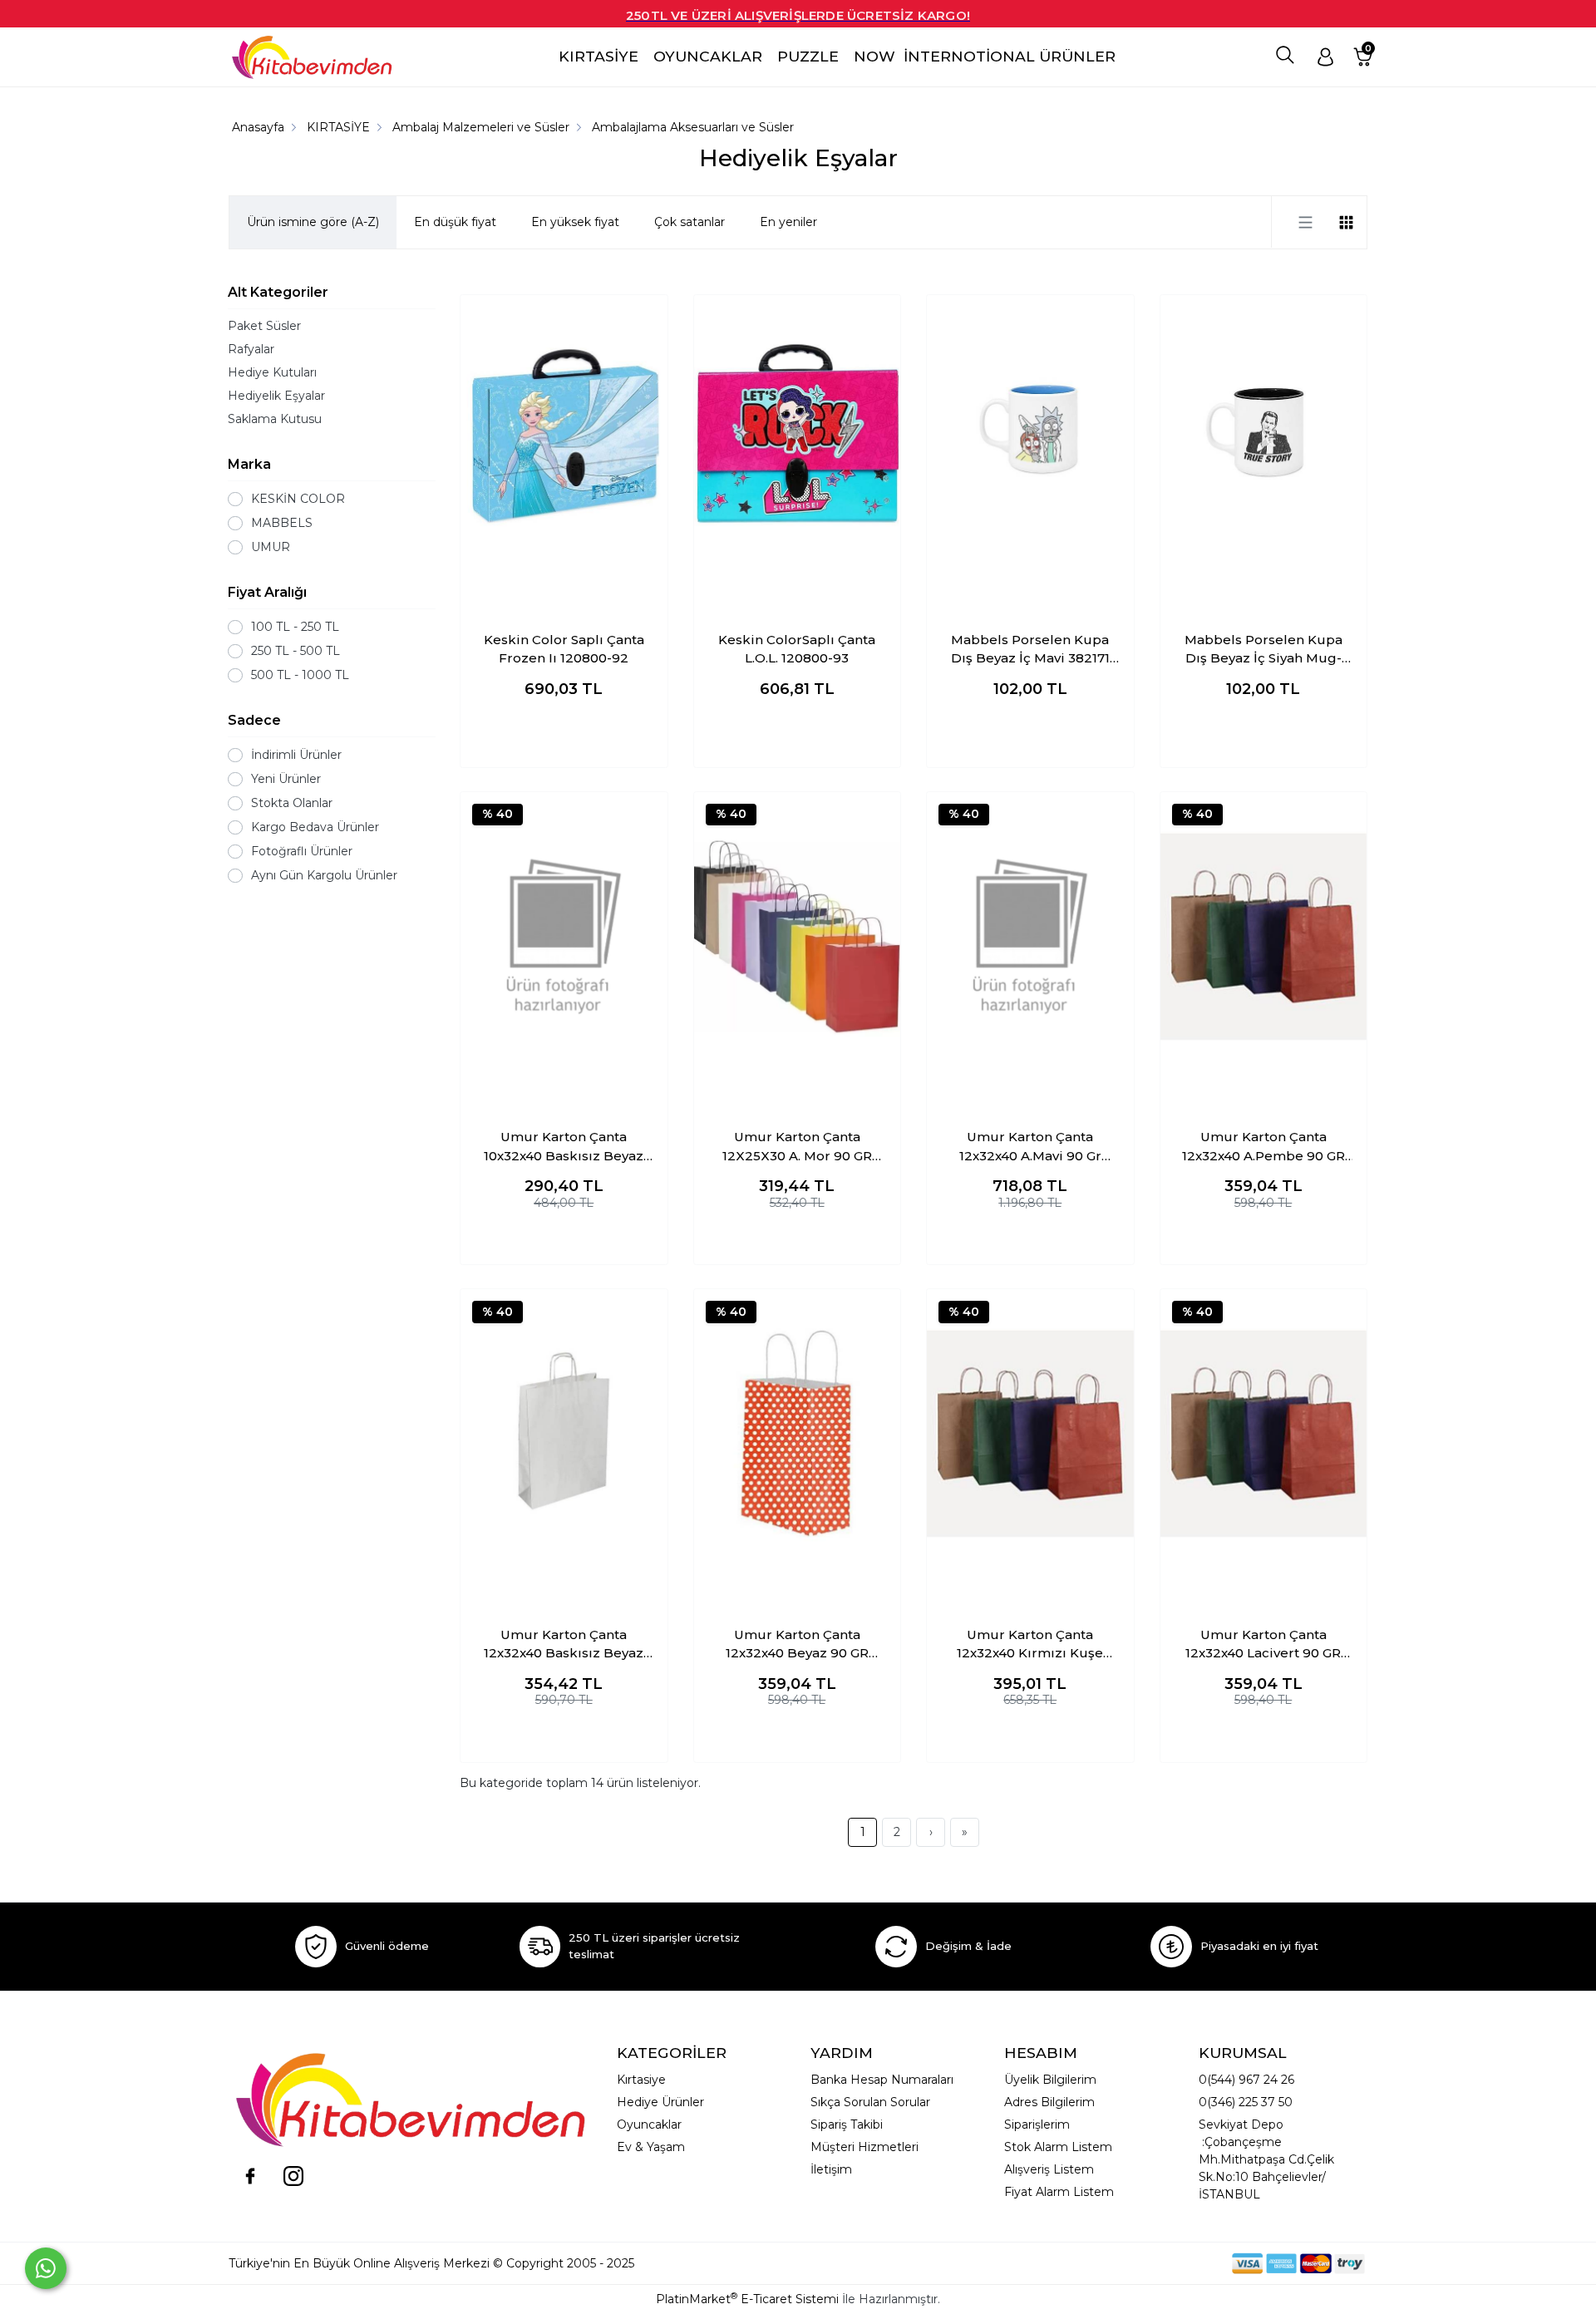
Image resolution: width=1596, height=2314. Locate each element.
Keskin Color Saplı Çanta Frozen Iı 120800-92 (564, 649)
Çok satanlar (690, 222)
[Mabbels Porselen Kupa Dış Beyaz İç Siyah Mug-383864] (1264, 440)
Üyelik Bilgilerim (1050, 2080)
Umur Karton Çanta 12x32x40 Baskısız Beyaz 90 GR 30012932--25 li (564, 1645)
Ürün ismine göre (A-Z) (313, 222)
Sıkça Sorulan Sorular (870, 2102)
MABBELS (282, 523)
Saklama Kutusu (275, 419)
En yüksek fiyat (575, 222)
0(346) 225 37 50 (1246, 2102)
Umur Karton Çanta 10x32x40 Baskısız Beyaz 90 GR (564, 1147)
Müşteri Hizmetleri (864, 2147)
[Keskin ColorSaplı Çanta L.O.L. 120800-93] (798, 440)
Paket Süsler (264, 326)
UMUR (271, 547)
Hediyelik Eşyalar (276, 396)
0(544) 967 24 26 (1246, 2080)
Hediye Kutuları (272, 372)
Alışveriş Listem (1049, 2169)
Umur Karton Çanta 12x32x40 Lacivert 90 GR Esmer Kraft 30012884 (1263, 1645)
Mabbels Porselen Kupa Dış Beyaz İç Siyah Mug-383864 (1263, 650)
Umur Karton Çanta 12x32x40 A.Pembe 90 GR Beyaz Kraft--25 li (1263, 1147)
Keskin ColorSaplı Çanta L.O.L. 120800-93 (797, 649)
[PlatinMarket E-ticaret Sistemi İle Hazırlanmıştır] (1175, 2263)
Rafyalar (251, 349)
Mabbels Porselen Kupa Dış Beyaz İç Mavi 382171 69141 (1030, 650)
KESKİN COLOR (298, 499)
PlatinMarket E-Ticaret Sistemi (747, 2299)
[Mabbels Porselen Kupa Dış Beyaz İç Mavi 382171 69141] (1030, 440)
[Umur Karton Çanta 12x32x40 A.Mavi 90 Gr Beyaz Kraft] (1030, 937)
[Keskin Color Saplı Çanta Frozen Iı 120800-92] (564, 440)
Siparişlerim (1037, 2124)
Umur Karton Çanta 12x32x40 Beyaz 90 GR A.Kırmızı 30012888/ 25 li (797, 1645)
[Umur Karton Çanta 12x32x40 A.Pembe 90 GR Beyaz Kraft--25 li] (1264, 937)
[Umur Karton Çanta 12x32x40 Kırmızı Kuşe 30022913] (1030, 1434)
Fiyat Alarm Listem (1059, 2192)
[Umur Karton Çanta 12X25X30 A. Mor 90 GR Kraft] (798, 937)
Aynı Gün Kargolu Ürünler (324, 875)
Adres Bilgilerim (1049, 2102)
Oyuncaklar (649, 2124)
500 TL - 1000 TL (300, 675)
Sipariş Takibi (847, 2124)
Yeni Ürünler (286, 779)
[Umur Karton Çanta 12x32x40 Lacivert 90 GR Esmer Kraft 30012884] (1264, 1434)
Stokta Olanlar (292, 803)
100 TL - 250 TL (295, 627)
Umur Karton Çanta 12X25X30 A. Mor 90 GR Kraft (797, 1147)
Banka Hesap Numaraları (882, 2080)
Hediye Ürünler (660, 2102)
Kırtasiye (641, 2080)
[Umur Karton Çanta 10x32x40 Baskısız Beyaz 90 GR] (564, 937)
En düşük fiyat (455, 222)
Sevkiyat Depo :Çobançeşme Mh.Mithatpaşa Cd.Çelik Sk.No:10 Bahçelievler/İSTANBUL (1266, 2159)
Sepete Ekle (564, 738)
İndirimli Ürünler (296, 755)
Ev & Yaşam (651, 2147)
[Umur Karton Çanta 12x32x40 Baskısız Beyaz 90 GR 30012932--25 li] (564, 1434)
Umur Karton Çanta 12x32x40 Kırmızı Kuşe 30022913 (1030, 1645)
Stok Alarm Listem (1058, 2147)
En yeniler (788, 222)
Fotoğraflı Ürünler (302, 851)
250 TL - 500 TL (296, 651)
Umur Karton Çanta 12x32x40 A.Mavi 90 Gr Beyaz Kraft (1030, 1147)
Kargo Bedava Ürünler (315, 827)
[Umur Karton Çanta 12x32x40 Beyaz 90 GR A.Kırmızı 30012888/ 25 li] (798, 1434)
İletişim (831, 2169)
